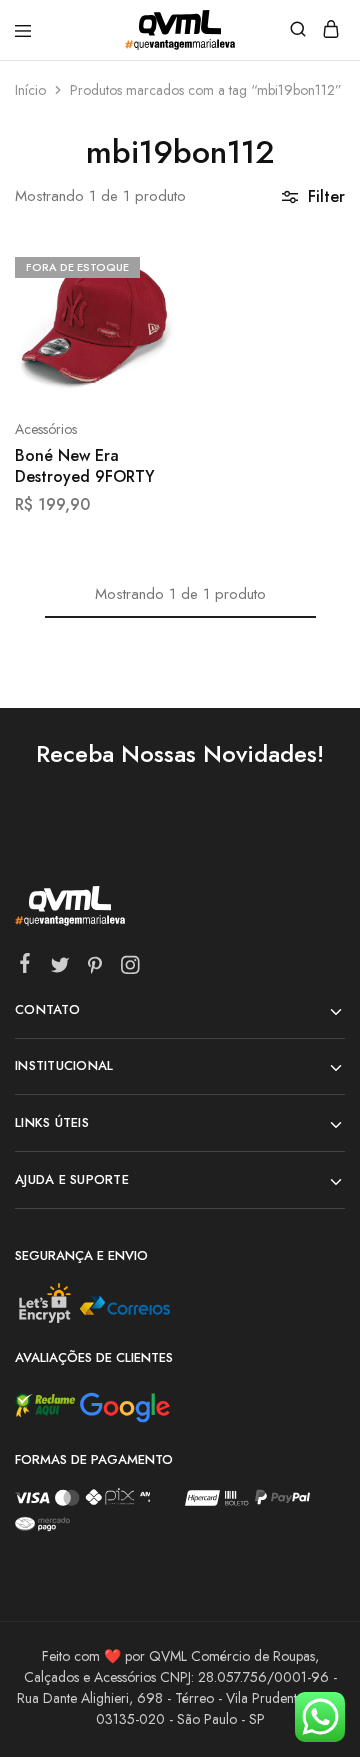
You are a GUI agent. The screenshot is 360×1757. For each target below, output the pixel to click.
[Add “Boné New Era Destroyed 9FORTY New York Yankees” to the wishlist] (136, 339)
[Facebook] (25, 967)
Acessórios (46, 429)
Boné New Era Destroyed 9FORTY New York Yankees (85, 467)
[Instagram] (130, 969)
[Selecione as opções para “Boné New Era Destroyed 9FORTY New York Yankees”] (136, 265)
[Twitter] (60, 969)
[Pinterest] (95, 969)
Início (30, 90)
